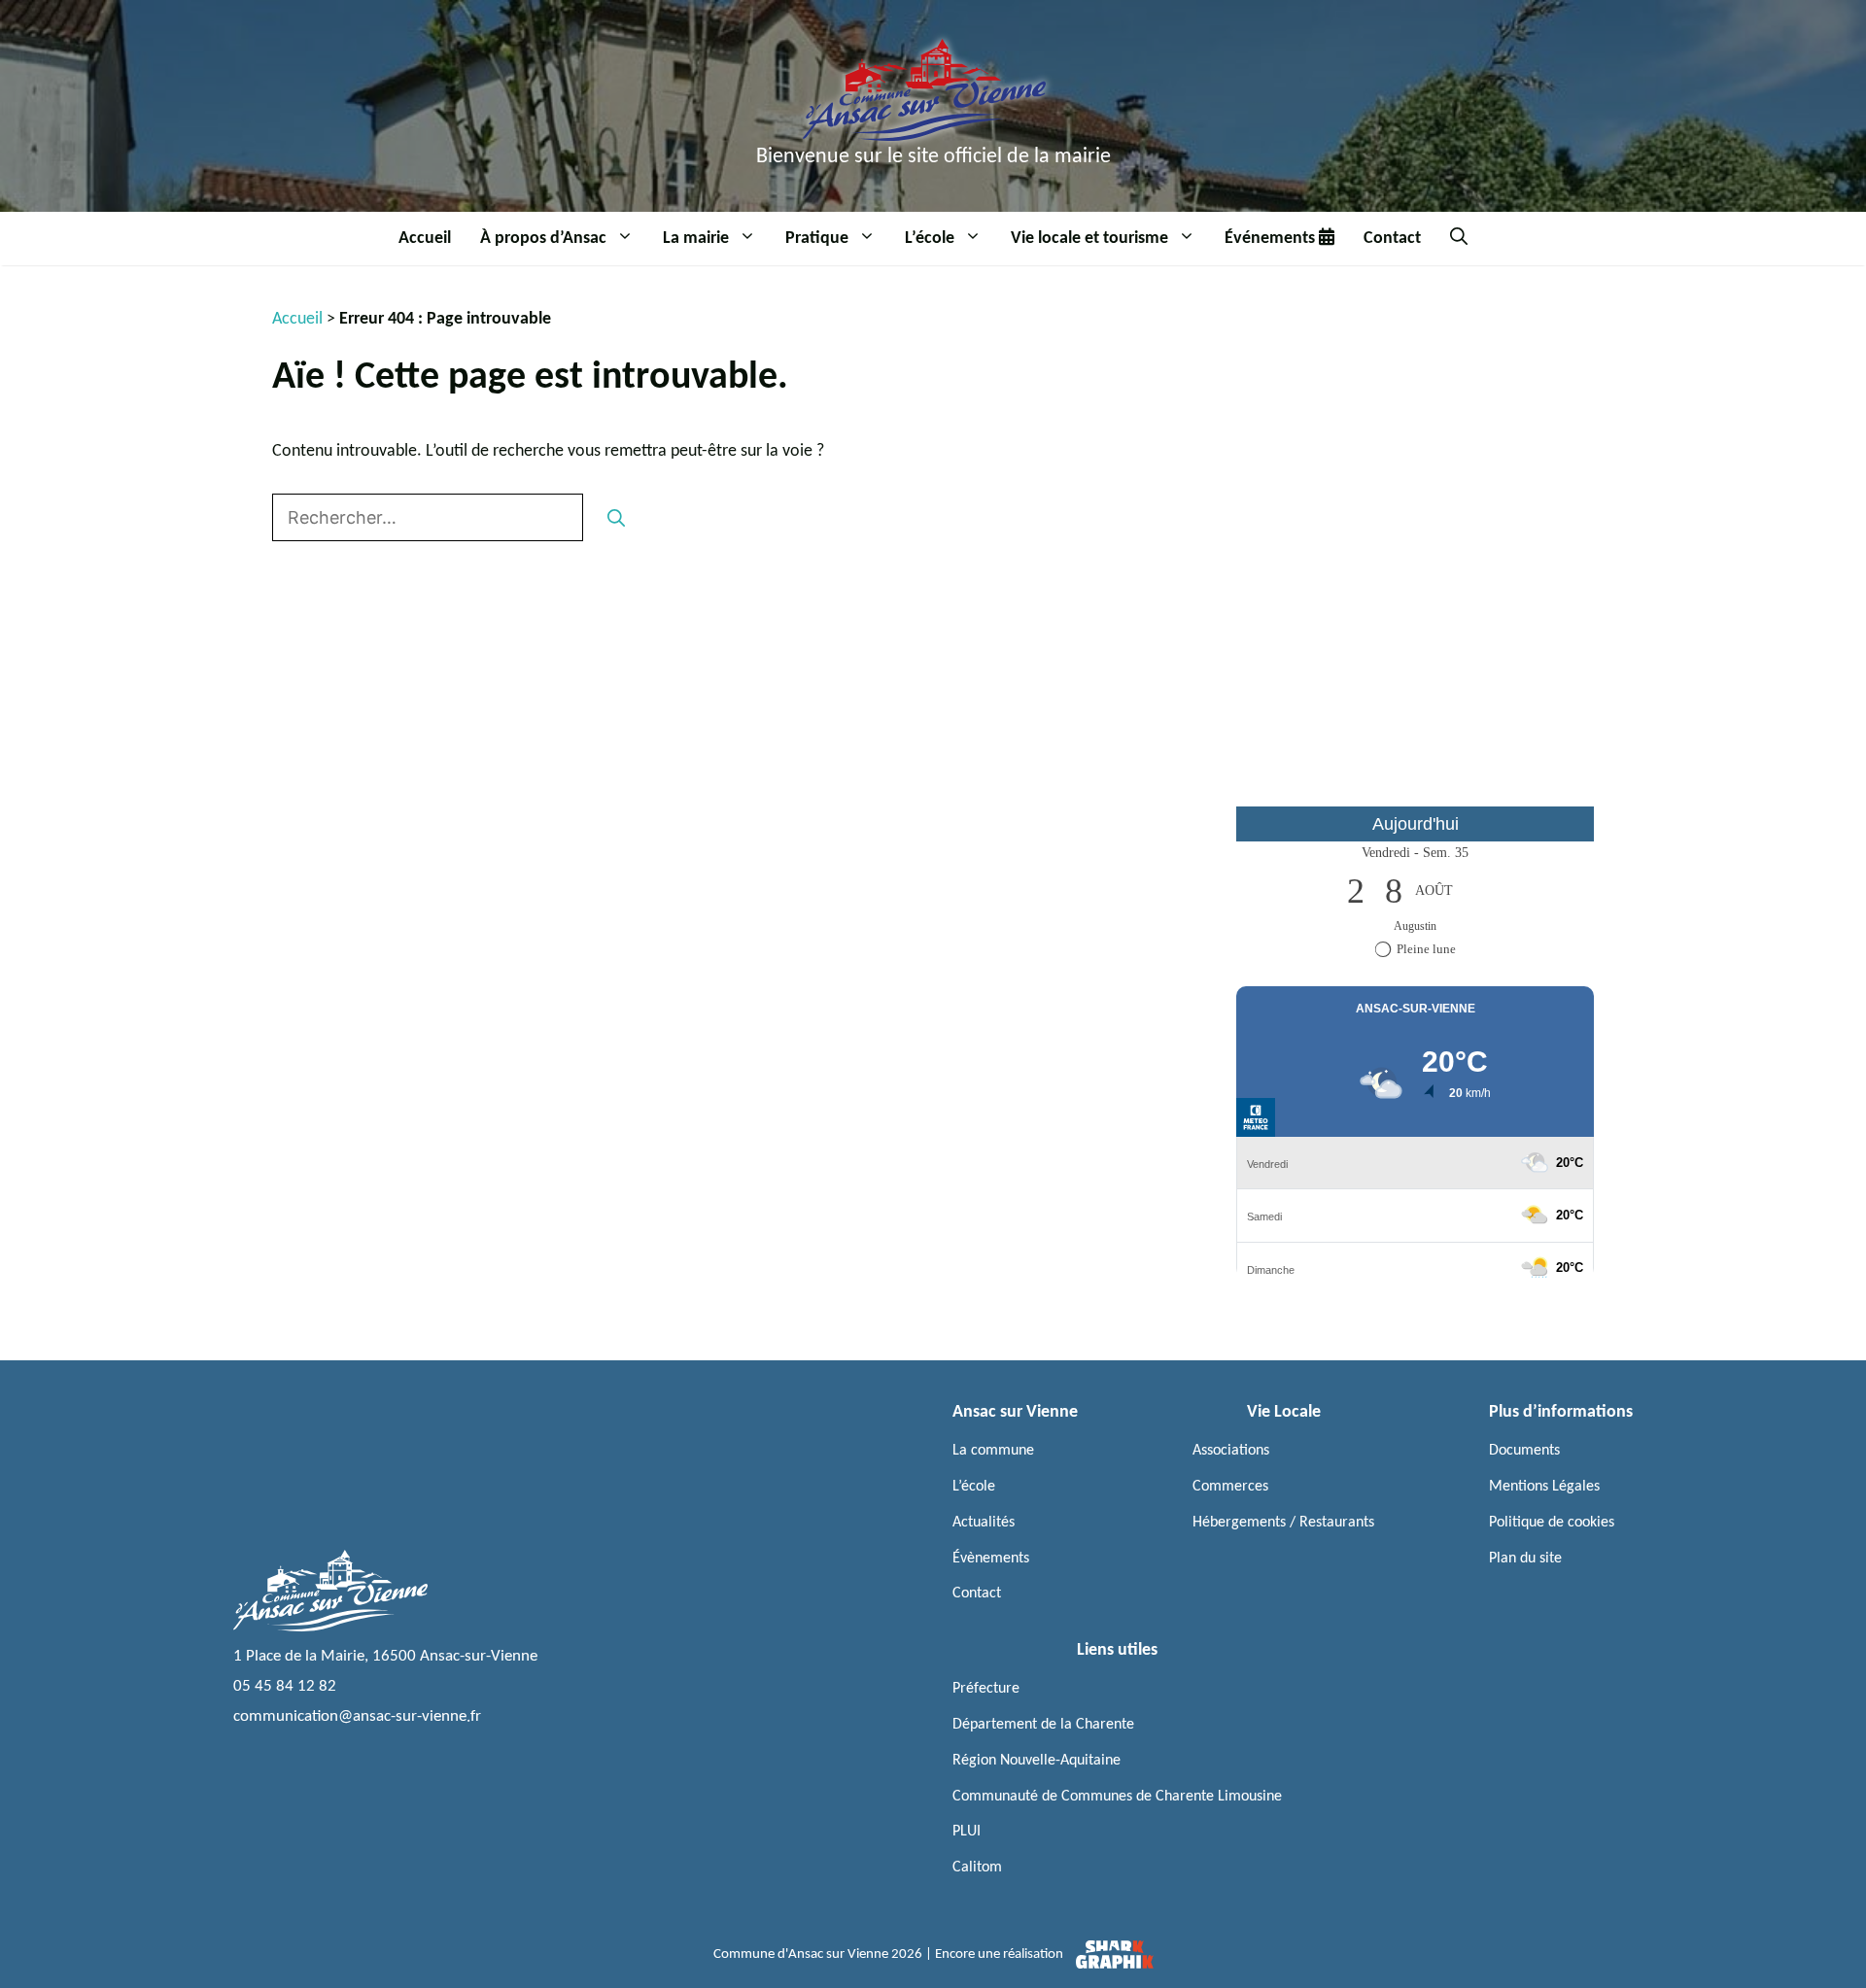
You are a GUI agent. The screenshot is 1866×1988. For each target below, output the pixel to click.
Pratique (817, 239)
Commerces (1230, 1487)
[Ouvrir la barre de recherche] (1459, 239)
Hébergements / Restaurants (1283, 1523)
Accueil (425, 239)
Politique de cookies (1552, 1523)
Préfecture (986, 1689)
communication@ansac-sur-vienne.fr (357, 1716)
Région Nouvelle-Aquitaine (1037, 1761)
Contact (1392, 239)
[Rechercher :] (430, 519)
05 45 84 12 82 (285, 1686)
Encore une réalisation (1001, 1954)
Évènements (991, 1559)
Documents (1524, 1451)
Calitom (977, 1868)
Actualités (984, 1523)
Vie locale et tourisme (1089, 239)
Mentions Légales (1544, 1487)
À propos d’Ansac (543, 239)
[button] (627, 239)
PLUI (967, 1832)
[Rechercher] (616, 517)
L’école (930, 239)
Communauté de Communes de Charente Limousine (1117, 1797)
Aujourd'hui (1416, 824)
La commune (993, 1451)
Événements (1272, 239)
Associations (1231, 1451)
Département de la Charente (1043, 1725)
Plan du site (1525, 1559)
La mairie (696, 239)
